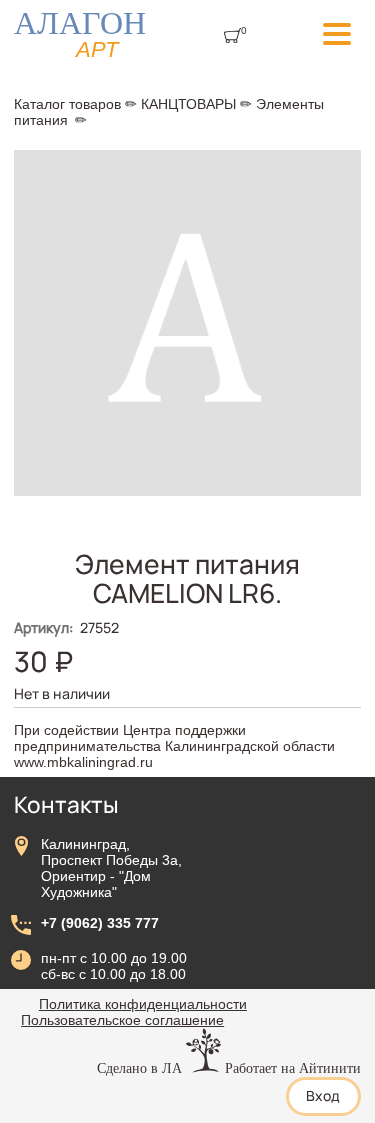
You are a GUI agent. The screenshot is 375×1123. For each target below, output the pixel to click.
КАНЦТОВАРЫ (188, 104)
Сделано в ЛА (139, 1068)
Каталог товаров (67, 104)
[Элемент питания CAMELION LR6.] (187, 490)
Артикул (43, 627)
